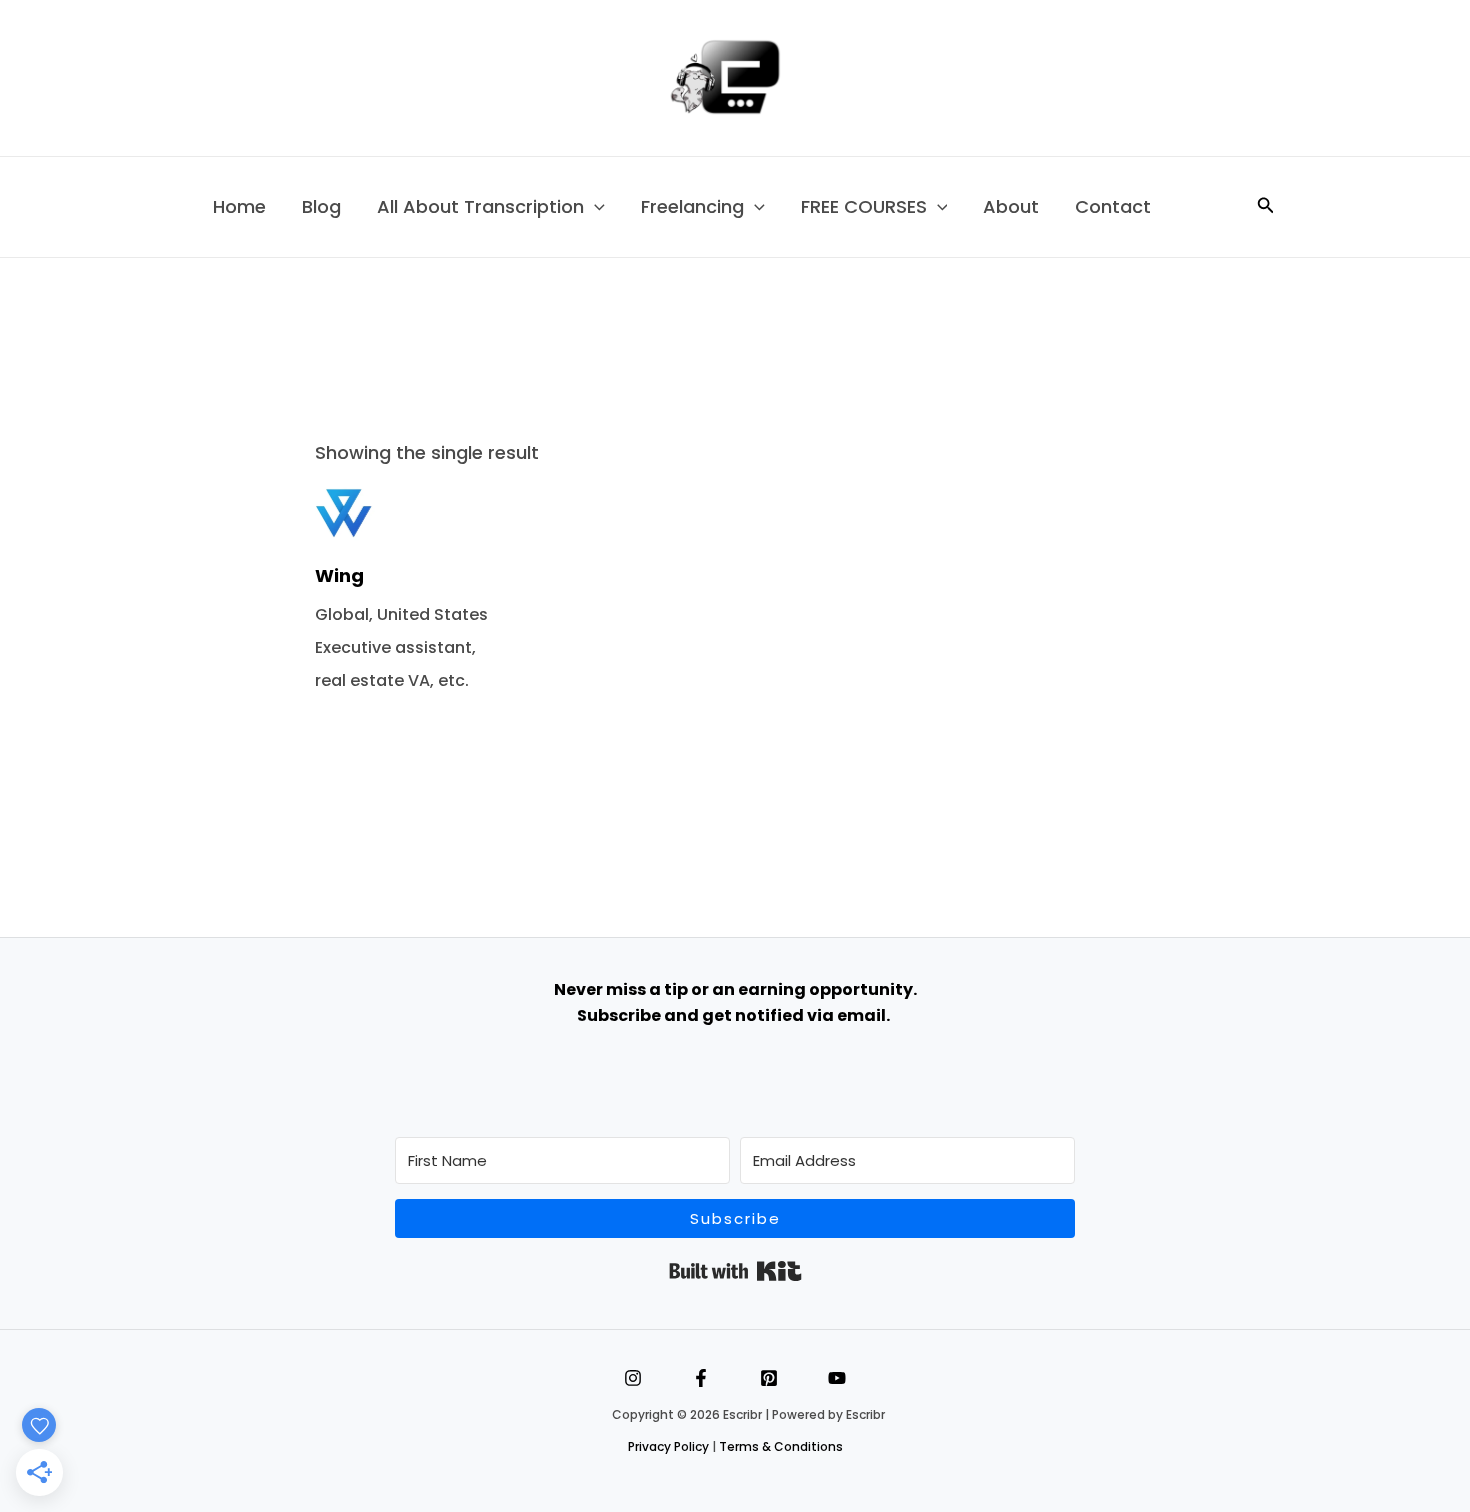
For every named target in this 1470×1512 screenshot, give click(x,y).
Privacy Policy (668, 1446)
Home (239, 206)
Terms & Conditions (781, 1446)
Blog (321, 206)
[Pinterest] (769, 1378)
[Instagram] (633, 1378)
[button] (594, 207)
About (1011, 206)
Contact (1113, 206)
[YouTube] (837, 1378)
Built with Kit (735, 1271)
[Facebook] (701, 1378)
